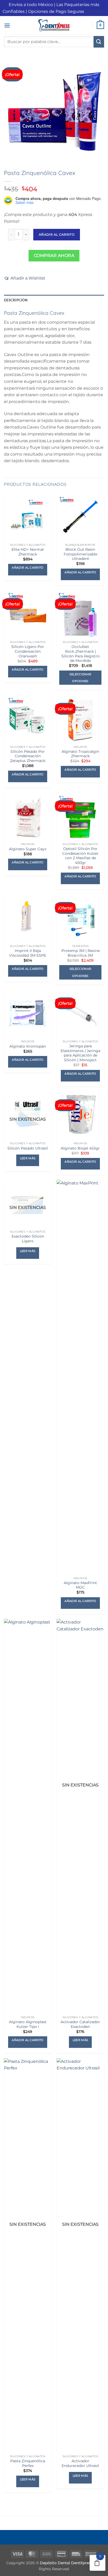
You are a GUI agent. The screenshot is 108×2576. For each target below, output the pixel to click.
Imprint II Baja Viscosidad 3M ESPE (28, 953)
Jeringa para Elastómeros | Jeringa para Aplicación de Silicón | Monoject (80, 1053)
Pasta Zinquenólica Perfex (28, 2463)
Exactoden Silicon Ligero (28, 1239)
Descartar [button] (95, 11)
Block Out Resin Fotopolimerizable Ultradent (80, 554)
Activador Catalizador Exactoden (80, 2024)
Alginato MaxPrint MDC (80, 1585)
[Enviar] (99, 42)
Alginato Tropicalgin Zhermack (80, 754)
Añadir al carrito (57, 235)
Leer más (28, 1158)
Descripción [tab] (16, 300)
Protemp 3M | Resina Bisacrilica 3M (80, 953)
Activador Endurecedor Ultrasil (80, 2463)
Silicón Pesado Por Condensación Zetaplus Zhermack (28, 756)
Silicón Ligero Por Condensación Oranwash (28, 651)
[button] (7, 25)
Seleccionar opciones (80, 678)
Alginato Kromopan (28, 1046)
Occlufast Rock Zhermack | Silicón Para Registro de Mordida (80, 654)
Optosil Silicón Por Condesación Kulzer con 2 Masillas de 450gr (80, 856)
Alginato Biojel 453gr (80, 1148)
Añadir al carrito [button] (28, 568)
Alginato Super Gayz (28, 849)
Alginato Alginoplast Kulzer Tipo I (28, 2024)
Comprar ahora (54, 256)
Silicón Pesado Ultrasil (28, 1148)
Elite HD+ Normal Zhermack (28, 552)
